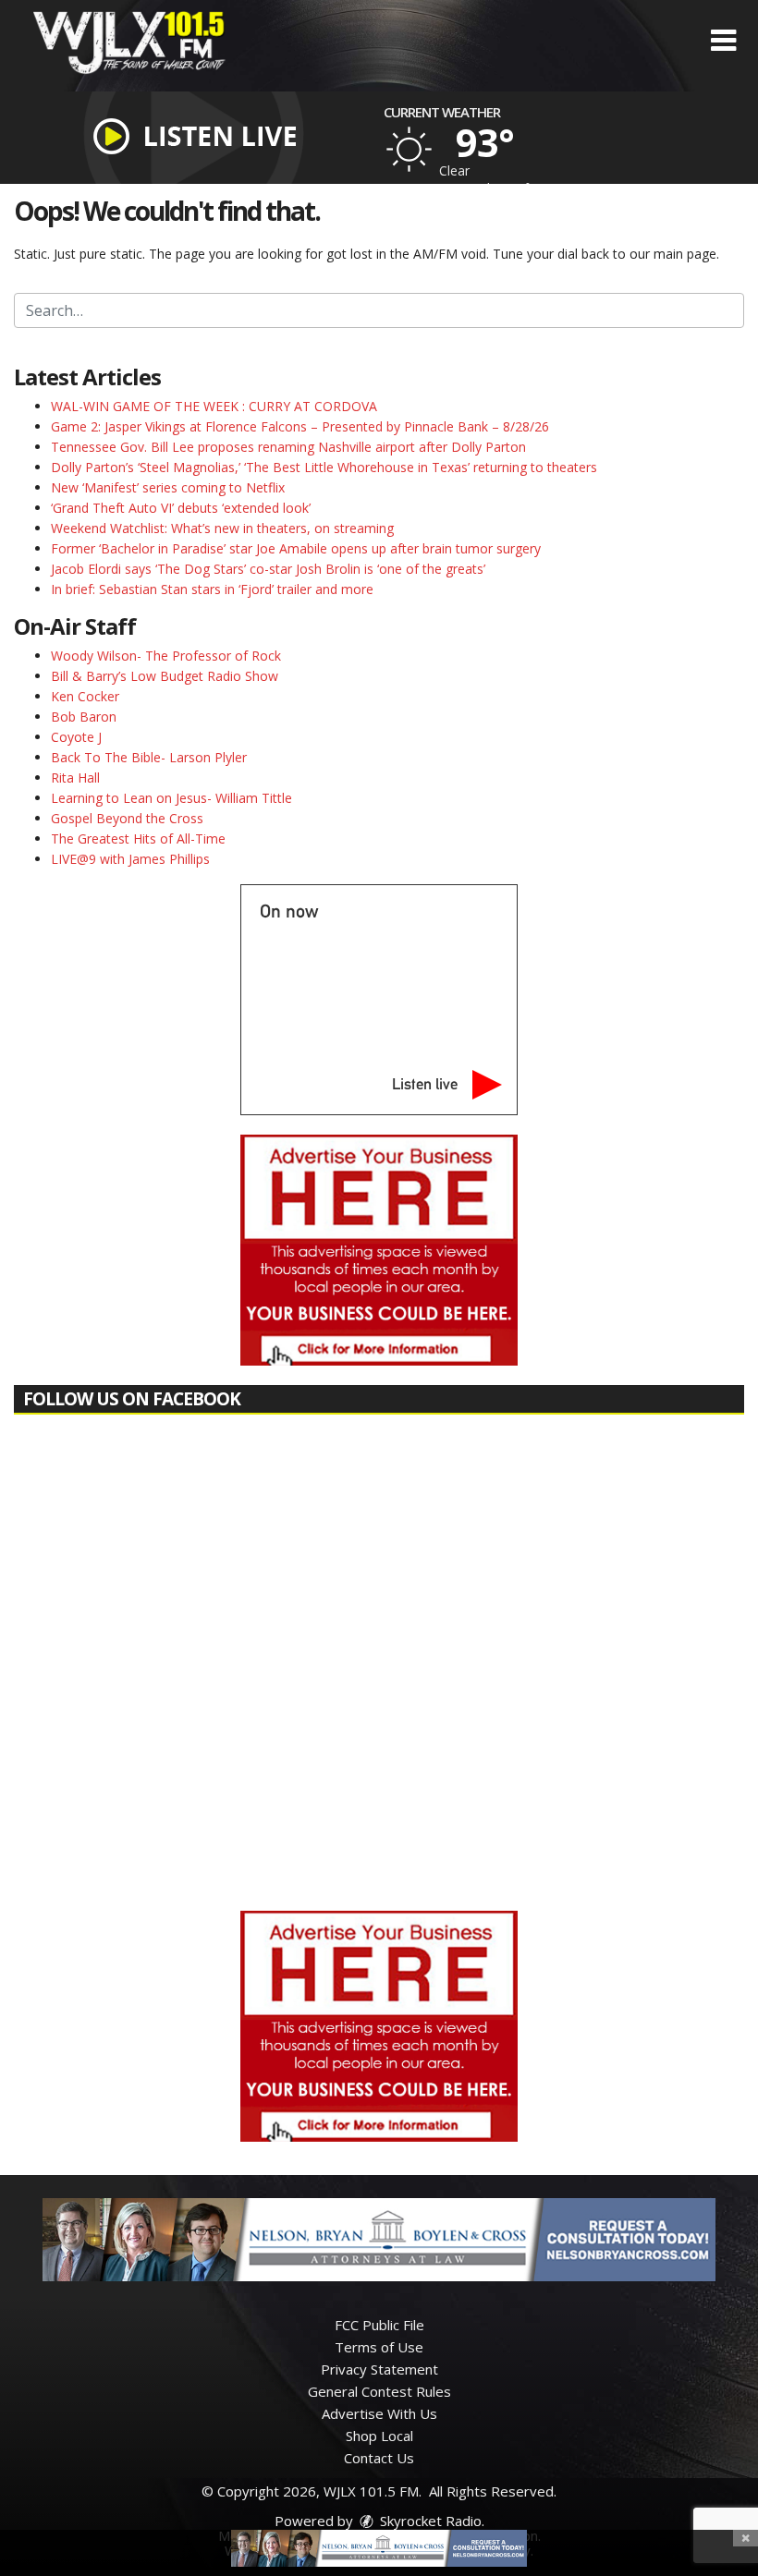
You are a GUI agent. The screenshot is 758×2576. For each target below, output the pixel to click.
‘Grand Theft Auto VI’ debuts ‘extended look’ (181, 508)
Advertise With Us (379, 2413)
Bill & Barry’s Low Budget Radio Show (165, 676)
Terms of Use (379, 2347)
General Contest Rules (379, 2391)
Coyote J (76, 737)
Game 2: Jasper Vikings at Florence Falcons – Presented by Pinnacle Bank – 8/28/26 (300, 426)
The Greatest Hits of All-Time (138, 838)
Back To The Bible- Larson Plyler (149, 757)
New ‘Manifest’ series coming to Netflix (168, 487)
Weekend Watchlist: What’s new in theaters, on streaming (222, 528)
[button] (723, 41)
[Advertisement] (379, 1250)
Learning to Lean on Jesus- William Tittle (171, 798)
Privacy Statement (379, 2369)
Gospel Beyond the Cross (127, 818)
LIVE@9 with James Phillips (130, 859)
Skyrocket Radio (429, 2521)
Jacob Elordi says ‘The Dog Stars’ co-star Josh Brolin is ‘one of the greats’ (268, 569)
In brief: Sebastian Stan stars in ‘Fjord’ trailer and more (212, 589)
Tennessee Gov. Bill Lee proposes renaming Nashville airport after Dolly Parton (288, 447)
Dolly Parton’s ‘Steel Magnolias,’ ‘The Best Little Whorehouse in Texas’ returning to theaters (324, 467)
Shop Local (379, 2436)
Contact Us (379, 2458)
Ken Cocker (85, 696)
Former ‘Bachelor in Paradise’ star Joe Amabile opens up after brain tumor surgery (296, 548)
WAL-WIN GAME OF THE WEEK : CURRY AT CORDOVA (214, 406)
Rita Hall (75, 778)
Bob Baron (84, 717)
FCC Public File (379, 2325)
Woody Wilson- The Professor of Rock (166, 656)
